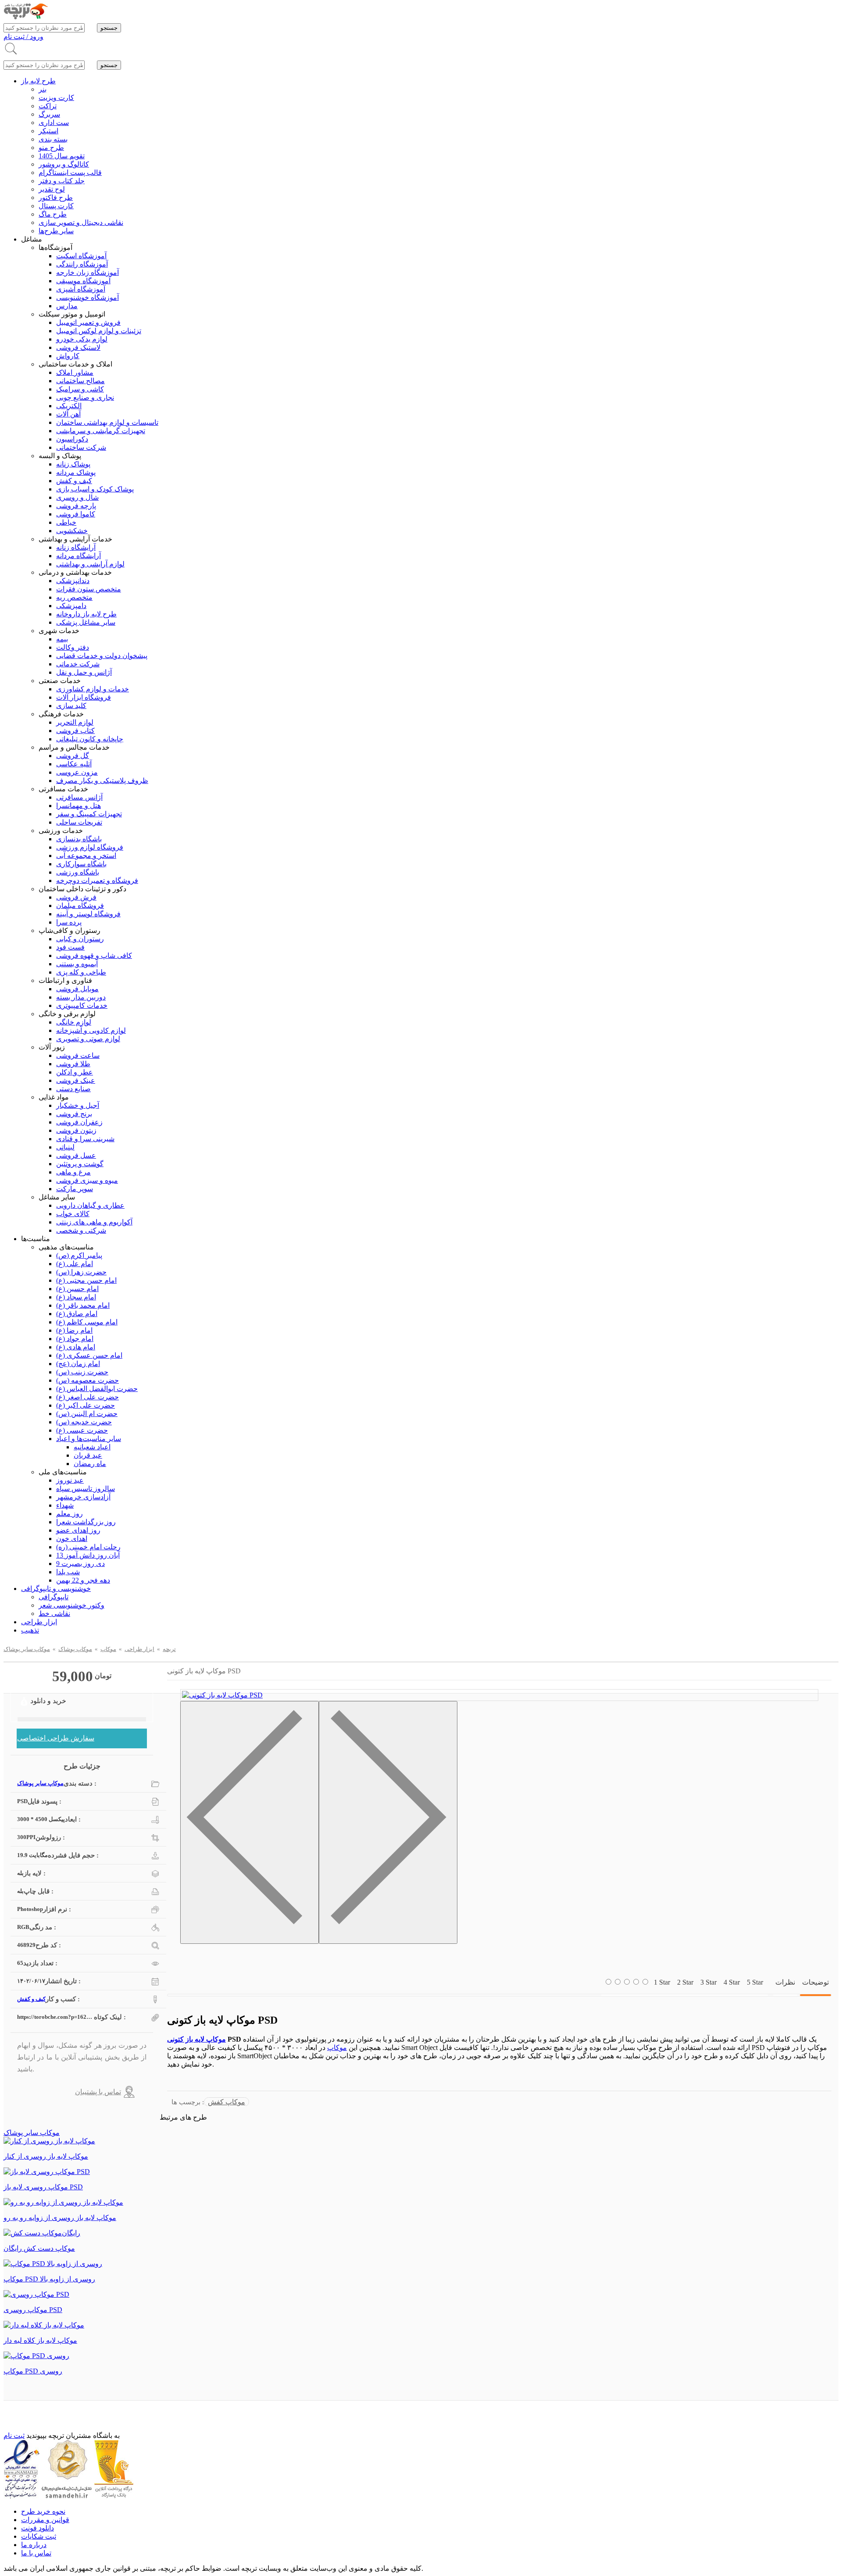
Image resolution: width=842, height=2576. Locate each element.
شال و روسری (77, 497)
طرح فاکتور (56, 197)
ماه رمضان (90, 1464)
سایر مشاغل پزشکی (86, 622)
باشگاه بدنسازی (79, 839)
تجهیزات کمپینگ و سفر (89, 814)
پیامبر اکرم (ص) (79, 1255)
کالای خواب (73, 1214)
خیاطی (66, 522)
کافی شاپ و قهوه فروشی (94, 955)
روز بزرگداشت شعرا (86, 1522)
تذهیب (30, 1630)
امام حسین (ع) (77, 1289)
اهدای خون (72, 1539)
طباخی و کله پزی (81, 972)
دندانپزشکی (73, 581)
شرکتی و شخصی (81, 1230)
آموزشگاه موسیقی (83, 281)
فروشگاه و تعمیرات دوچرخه (97, 881)
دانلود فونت (37, 2528)
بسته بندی (53, 139)
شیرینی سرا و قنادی (85, 1139)
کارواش (68, 356)
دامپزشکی (71, 606)
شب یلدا (68, 1572)
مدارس (67, 306)
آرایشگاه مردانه (78, 556)
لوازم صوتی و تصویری (88, 1039)
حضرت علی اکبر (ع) (86, 1405)
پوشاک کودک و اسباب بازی (95, 489)
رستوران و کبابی (80, 939)
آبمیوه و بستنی (77, 964)
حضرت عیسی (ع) (82, 1430)
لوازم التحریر (75, 722)
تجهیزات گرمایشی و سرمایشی (101, 431)
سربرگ (49, 114)
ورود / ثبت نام (23, 37)
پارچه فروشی (76, 506)
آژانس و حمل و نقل (84, 672)
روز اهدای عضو (78, 1530)
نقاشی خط (54, 1614)
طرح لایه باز (38, 81)
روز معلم (70, 1514)
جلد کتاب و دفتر (62, 181)
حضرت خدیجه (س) (84, 1422)
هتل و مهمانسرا (78, 806)
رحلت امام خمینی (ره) (88, 1547)
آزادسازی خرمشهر (83, 1497)
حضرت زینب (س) (82, 1372)
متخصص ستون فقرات (89, 589)
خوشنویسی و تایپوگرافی (56, 1589)
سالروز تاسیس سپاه (86, 1489)
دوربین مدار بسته (81, 997)
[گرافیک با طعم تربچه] (26, 17)
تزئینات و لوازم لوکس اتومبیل (99, 331)
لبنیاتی (65, 1147)
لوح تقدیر (52, 189)
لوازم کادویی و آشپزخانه (91, 1030)
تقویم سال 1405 (62, 156)
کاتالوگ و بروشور (64, 164)
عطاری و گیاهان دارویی (90, 1205)
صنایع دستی (73, 1089)
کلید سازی (71, 706)
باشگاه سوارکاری (81, 864)
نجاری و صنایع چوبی (85, 397)
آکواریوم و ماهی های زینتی (94, 1222)
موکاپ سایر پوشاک (27, 1649)
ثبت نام (14, 2435)
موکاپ (108, 1649)
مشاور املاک (75, 372)
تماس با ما (36, 2553)
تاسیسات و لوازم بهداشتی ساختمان (107, 422)
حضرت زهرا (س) (81, 1272)
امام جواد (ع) (75, 1339)
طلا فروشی (73, 1064)
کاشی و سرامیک (80, 389)
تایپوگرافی (54, 1597)
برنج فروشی (74, 1114)
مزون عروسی (77, 772)
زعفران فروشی (79, 1122)
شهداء (65, 1505)
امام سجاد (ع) (76, 1297)
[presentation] (250, 1822)
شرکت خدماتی (78, 664)
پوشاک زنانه (73, 464)
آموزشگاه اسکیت (81, 256)
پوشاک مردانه (76, 472)
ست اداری (54, 123)
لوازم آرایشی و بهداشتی (90, 564)
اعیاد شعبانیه (92, 1447)
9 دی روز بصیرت (80, 1564)
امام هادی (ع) (76, 1347)
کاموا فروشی (76, 514)
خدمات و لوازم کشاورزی (93, 689)
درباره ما (34, 2545)
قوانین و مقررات (45, 2520)
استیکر (48, 131)
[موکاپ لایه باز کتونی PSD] (222, 1695)
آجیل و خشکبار (78, 1105)
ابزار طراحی (39, 1622)
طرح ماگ (53, 214)
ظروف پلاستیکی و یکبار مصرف (102, 781)
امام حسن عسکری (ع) (89, 1355)
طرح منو (51, 148)
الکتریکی (69, 406)
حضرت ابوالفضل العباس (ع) (97, 1389)
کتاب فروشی (75, 731)
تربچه (169, 1649)
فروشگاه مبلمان (80, 906)
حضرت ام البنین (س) (87, 1414)
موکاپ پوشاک (75, 1649)
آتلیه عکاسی (74, 764)
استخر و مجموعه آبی (86, 856)
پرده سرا (69, 922)
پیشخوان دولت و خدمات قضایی (102, 656)
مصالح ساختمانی (80, 381)
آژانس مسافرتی (79, 797)
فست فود (70, 947)
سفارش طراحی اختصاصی (56, 1738)
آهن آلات (68, 414)
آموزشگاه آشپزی (81, 289)
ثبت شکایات (39, 2536)
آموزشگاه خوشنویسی (87, 297)
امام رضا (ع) (74, 1330)
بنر (43, 89)
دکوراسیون (72, 439)
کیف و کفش (74, 481)
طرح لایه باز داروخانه (86, 614)
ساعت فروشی (78, 1055)
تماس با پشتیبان (98, 2092)
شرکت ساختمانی (81, 447)
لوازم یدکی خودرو (82, 339)
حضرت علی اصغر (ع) (87, 1397)
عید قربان (88, 1455)
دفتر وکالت (73, 647)
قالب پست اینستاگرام (70, 173)
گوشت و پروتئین (80, 1164)
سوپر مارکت (75, 1189)
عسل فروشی (76, 1155)
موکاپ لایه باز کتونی (196, 2039)
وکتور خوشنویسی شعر (71, 1605)
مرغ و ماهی (73, 1172)
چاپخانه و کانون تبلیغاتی (90, 739)
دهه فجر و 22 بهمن (83, 1580)
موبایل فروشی (77, 989)
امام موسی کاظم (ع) (87, 1322)
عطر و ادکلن (75, 1072)
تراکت (48, 106)
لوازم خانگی (74, 1022)
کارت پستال (56, 206)
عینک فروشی (76, 1080)
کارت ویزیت (56, 98)
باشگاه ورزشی (78, 872)
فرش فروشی (76, 897)
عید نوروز (70, 1480)
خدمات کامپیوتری (82, 1005)
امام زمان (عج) (78, 1364)
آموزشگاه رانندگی (82, 264)
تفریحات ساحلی (79, 822)
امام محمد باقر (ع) (83, 1305)
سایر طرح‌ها (56, 231)
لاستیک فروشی (78, 347)
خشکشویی (72, 531)
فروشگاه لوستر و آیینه (88, 914)
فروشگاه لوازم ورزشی (90, 847)
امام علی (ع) (75, 1264)
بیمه (62, 639)
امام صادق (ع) (77, 1314)
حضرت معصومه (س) (87, 1380)
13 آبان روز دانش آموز (88, 1555)
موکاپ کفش (227, 2102)
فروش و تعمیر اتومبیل (88, 322)
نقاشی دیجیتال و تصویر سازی (81, 222)
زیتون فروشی (76, 1130)
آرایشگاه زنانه (76, 547)
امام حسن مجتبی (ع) (86, 1280)
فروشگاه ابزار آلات (84, 697)
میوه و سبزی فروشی (87, 1180)
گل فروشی (73, 756)
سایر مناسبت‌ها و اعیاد (89, 1439)
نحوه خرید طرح (43, 2511)
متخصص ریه (74, 597)
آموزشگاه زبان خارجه (87, 272)
